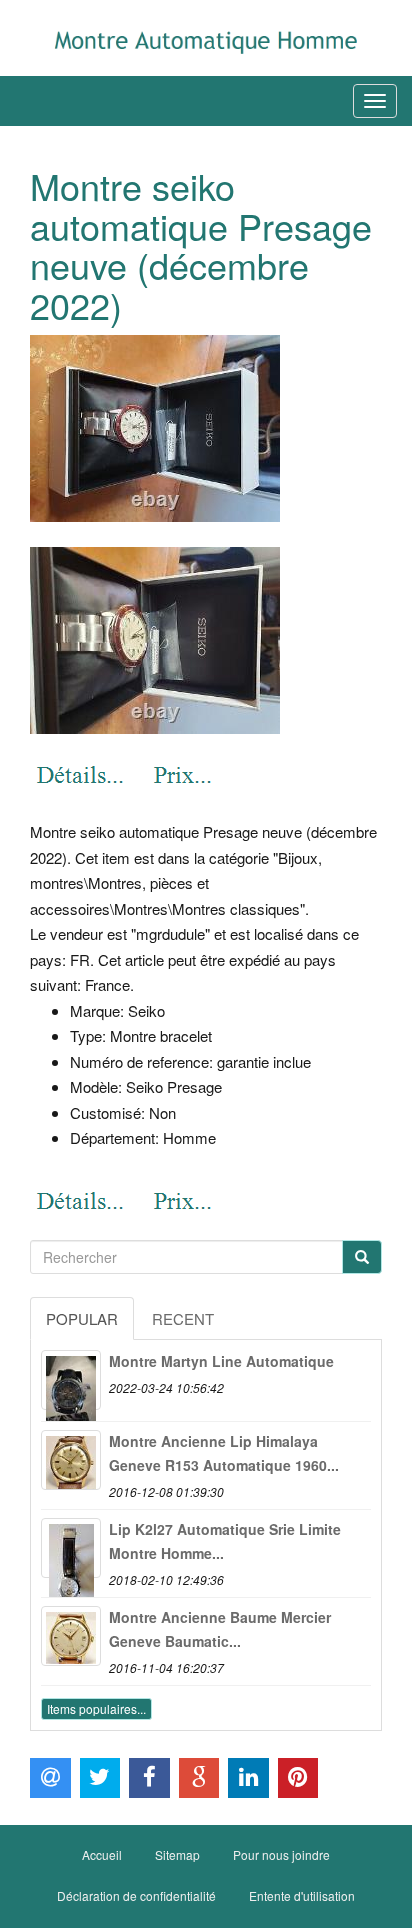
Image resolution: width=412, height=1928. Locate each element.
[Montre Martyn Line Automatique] (71, 1380)
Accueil (102, 1854)
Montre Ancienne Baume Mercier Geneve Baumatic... (220, 1629)
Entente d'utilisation (302, 1895)
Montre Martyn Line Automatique (221, 1361)
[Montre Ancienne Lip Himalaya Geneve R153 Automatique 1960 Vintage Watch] (71, 1460)
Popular (82, 1318)
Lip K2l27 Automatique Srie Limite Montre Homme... (225, 1541)
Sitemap (177, 1854)
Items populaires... (96, 1708)
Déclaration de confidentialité (136, 1895)
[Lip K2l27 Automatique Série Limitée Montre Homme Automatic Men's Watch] (71, 1548)
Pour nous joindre (281, 1854)
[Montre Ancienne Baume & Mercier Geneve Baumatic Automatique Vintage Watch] (71, 1636)
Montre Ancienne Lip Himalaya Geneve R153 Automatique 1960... (224, 1453)
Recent (183, 1318)
